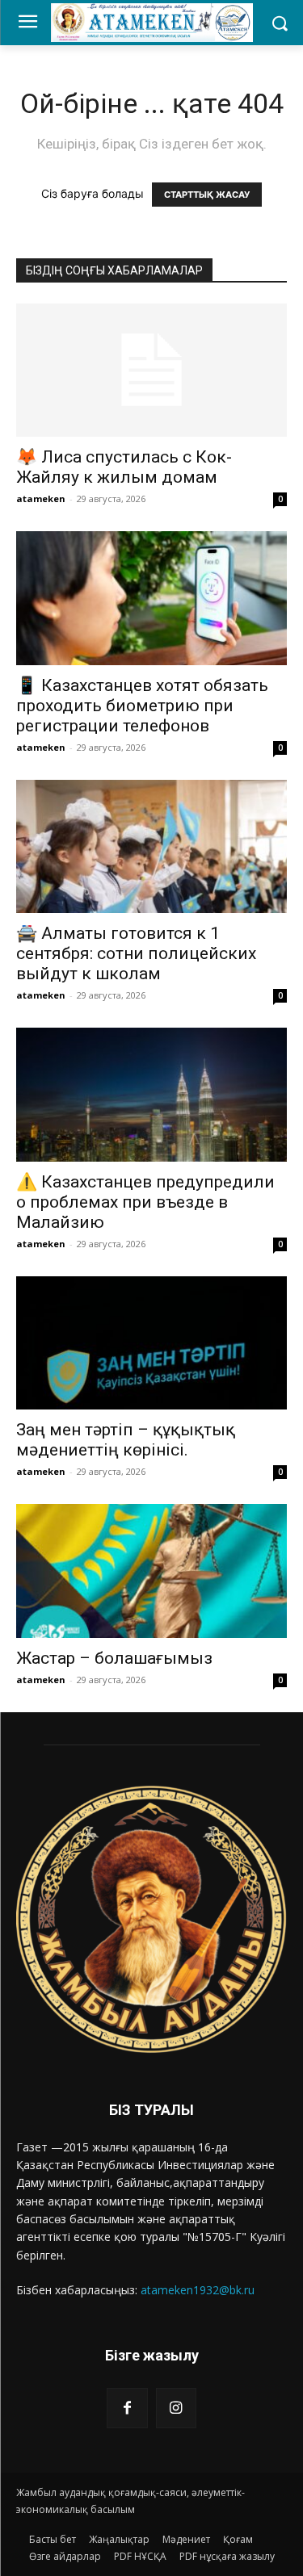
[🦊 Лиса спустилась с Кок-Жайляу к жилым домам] (151, 370)
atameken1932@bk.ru (198, 2290)
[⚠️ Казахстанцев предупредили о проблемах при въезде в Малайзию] (151, 1094)
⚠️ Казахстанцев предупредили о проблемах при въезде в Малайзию (145, 1202)
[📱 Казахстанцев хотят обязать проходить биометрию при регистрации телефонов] (151, 598)
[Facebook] (127, 2408)
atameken (41, 498)
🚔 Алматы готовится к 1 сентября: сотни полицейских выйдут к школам (136, 953)
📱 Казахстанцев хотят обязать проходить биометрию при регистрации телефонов (142, 706)
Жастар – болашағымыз (114, 1658)
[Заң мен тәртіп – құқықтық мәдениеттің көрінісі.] (151, 1343)
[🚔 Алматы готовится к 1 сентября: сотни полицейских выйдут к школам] (151, 846)
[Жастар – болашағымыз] (151, 1571)
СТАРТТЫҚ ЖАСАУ (207, 195)
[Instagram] (176, 2408)
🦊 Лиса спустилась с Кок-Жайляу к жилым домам (124, 467)
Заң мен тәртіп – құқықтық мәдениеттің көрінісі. (126, 1440)
